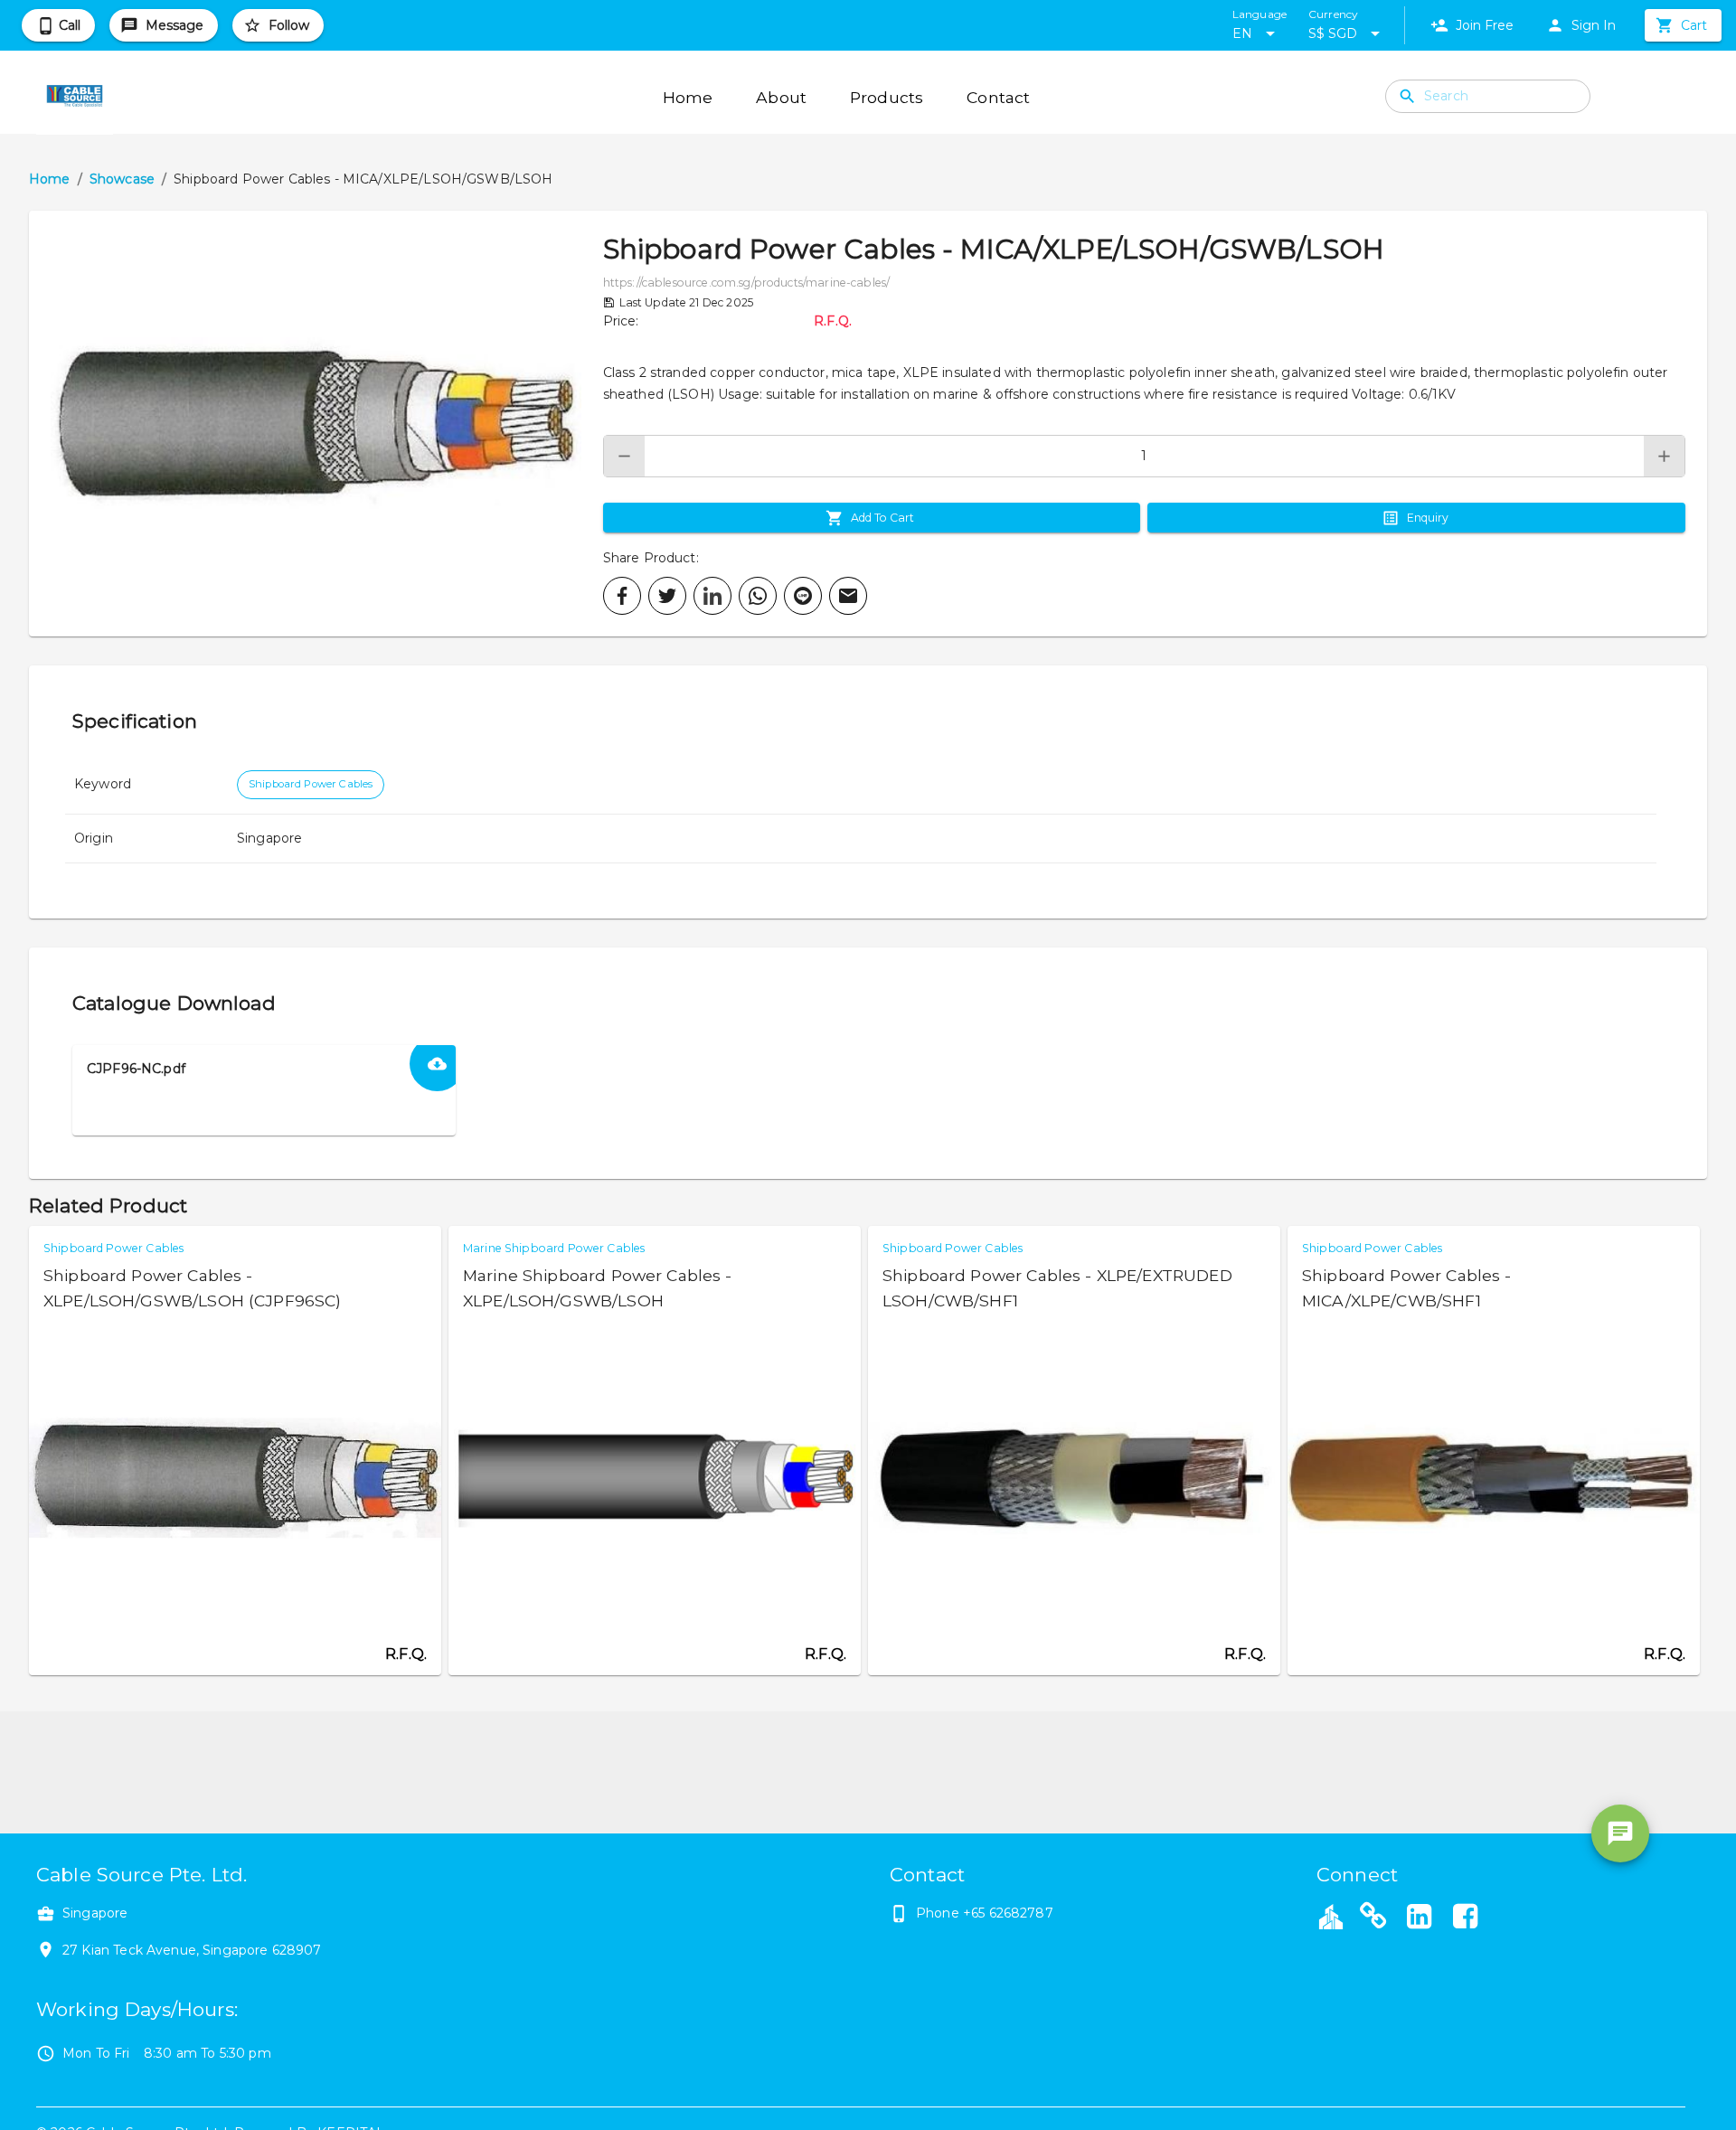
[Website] (1373, 1918)
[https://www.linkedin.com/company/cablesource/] (1420, 1918)
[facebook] (622, 596)
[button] (316, 424)
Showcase (122, 179)
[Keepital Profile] (1331, 1916)
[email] (848, 596)
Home (50, 179)
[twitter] (667, 596)
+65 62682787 (1008, 1913)
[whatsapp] (758, 596)
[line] (803, 596)
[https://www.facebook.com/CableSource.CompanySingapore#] (1465, 1918)
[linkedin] (712, 596)
